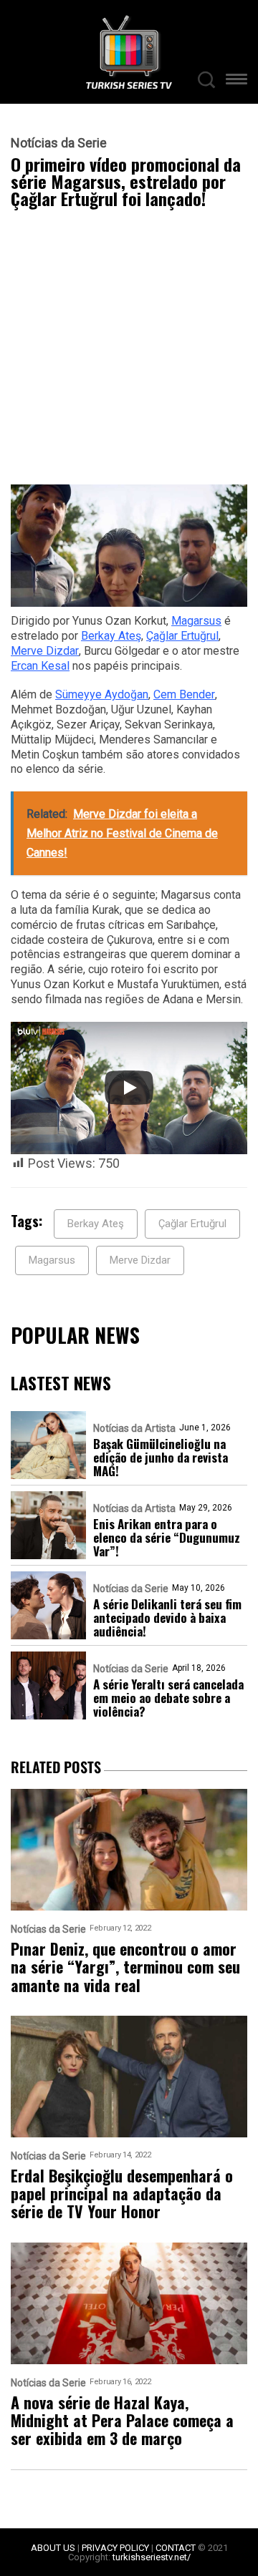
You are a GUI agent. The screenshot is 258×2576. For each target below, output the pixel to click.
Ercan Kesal (40, 666)
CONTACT (176, 2548)
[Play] (129, 1088)
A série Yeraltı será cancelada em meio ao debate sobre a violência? (168, 1698)
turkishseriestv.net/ (152, 2557)
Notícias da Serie (59, 143)
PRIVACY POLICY (115, 2548)
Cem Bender (184, 694)
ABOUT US (53, 2548)
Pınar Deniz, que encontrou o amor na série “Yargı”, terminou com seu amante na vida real (125, 1967)
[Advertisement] (129, 350)
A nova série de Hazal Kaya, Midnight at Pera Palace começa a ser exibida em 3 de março (122, 2421)
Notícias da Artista (134, 1428)
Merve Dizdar (45, 651)
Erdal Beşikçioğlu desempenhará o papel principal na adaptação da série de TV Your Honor (122, 2194)
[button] (236, 81)
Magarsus (196, 621)
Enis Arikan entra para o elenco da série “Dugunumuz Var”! (167, 1537)
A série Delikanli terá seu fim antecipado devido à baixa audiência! (167, 1618)
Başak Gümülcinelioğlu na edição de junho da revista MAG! (161, 1457)
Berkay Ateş (111, 636)
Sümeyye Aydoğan (102, 694)
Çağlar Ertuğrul (182, 636)
